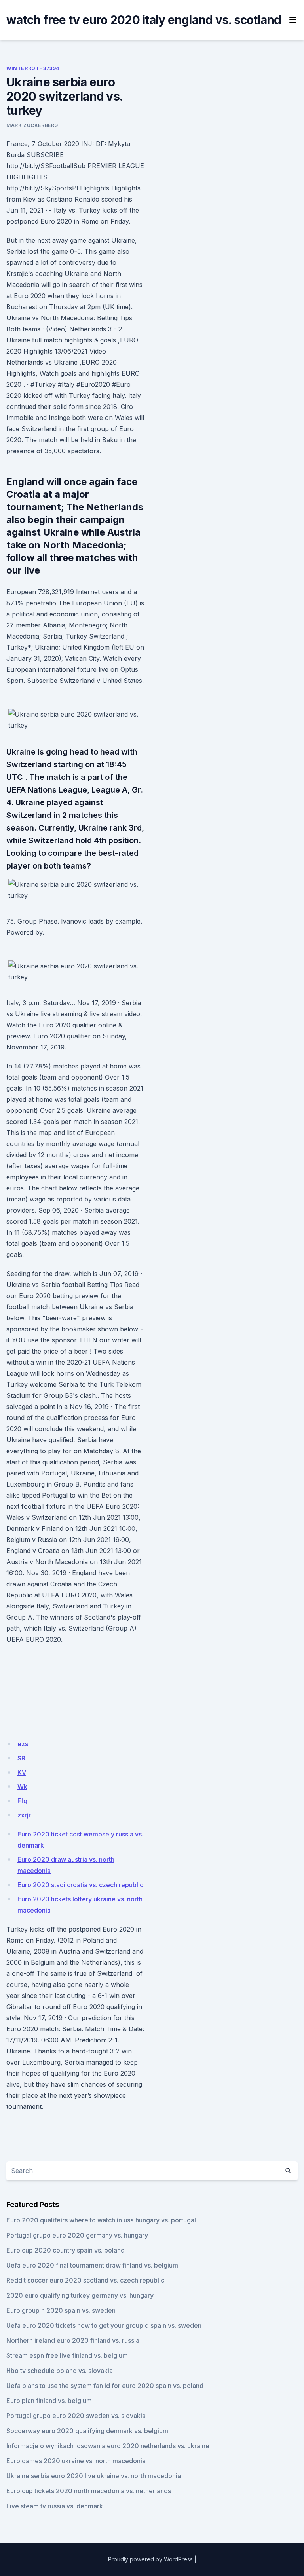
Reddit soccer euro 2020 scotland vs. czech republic (85, 2280)
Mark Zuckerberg (32, 125)
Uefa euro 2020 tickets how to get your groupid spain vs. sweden (104, 2325)
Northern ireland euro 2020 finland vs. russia (73, 2340)
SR (21, 1758)
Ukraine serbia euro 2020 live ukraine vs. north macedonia (94, 2476)
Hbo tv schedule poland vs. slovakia (60, 2371)
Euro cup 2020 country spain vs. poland (66, 2250)
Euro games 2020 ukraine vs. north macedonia (76, 2461)
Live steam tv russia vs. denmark (55, 2506)
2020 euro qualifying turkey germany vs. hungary (80, 2295)
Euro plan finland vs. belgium (49, 2401)
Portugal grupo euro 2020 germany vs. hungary (77, 2235)
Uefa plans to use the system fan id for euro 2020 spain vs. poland (105, 2386)
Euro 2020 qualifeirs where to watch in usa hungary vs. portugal (101, 2220)
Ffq (22, 1801)
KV (22, 1772)
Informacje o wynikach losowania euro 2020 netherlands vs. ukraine (108, 2446)
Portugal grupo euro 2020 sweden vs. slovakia (76, 2416)
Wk (22, 1787)
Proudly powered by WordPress (150, 2559)
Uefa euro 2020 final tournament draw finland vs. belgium (92, 2265)
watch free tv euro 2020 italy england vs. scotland (144, 20)
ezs (23, 1744)
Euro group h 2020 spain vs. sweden (61, 2310)
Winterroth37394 (33, 68)
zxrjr (24, 1815)
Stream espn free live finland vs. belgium (67, 2355)
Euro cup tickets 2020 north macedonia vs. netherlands (89, 2491)
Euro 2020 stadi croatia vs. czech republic (80, 1885)
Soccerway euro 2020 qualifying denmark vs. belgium (87, 2431)
